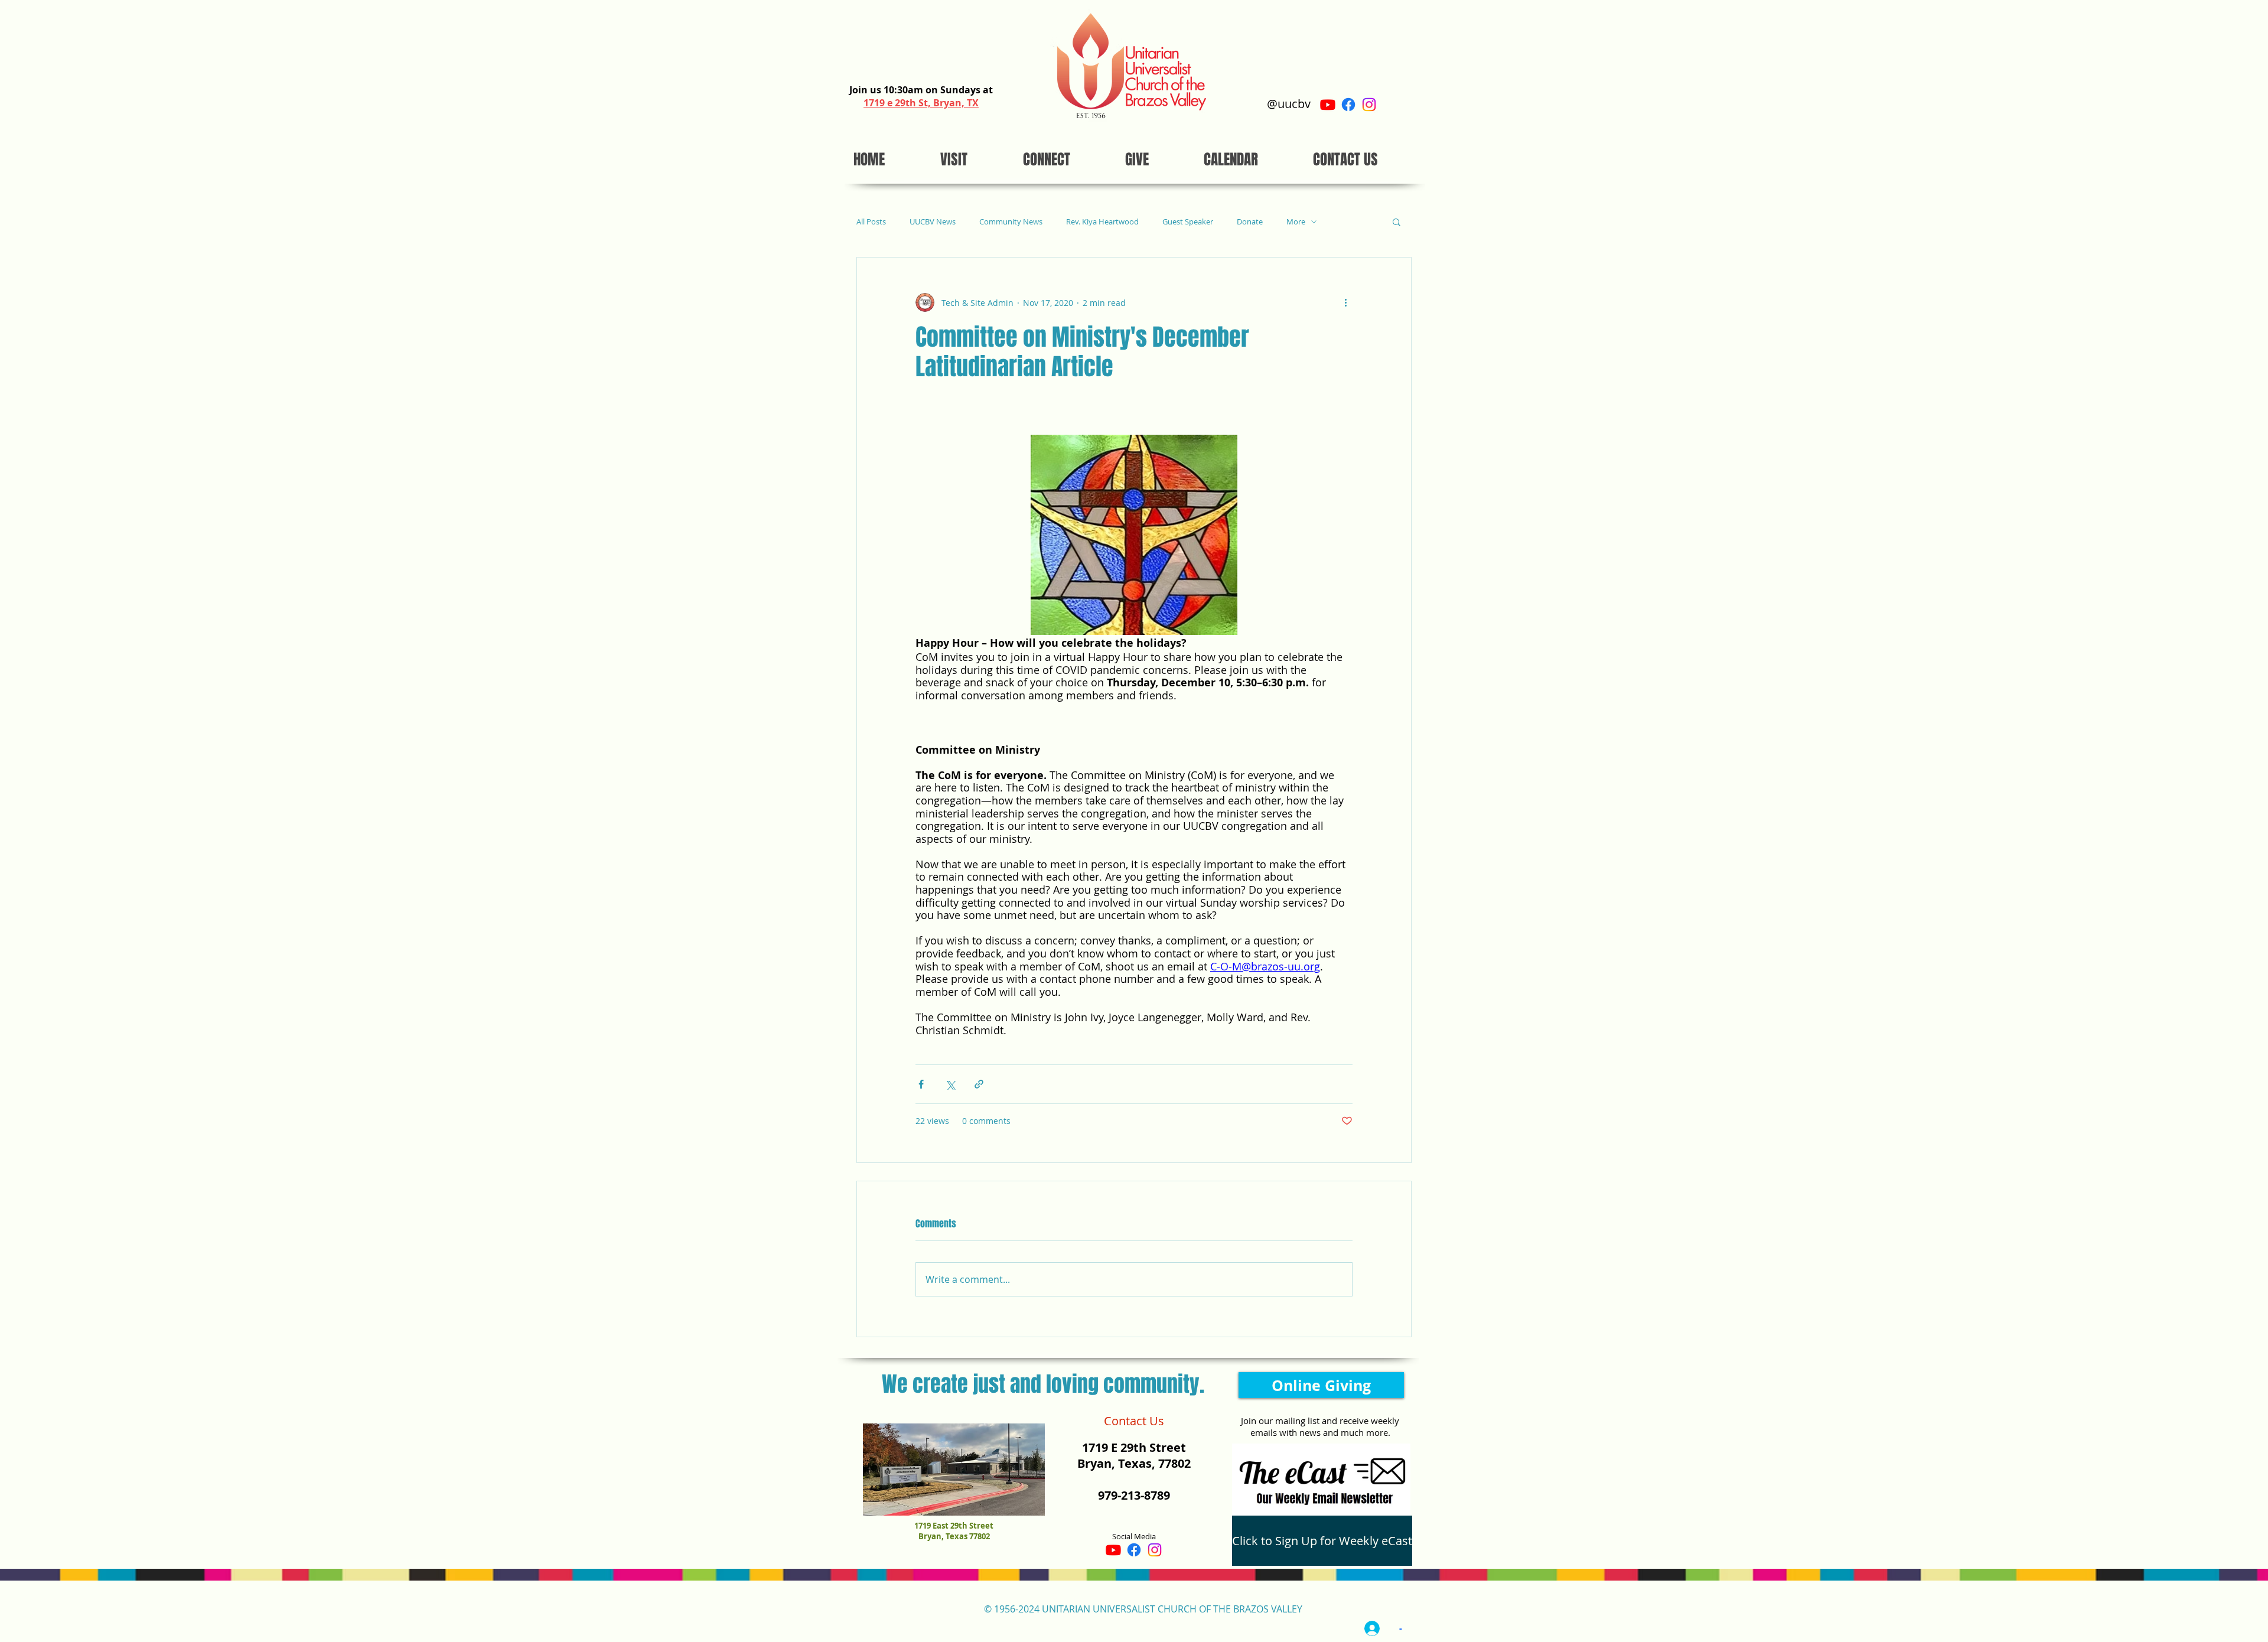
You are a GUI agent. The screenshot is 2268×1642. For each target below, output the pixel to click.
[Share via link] (979, 1084)
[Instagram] (1369, 105)
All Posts (871, 222)
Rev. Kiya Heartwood (1102, 222)
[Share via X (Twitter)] (950, 1084)
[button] (1397, 221)
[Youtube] (1328, 105)
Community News (1011, 222)
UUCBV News (933, 222)
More (1296, 222)
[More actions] (1345, 302)
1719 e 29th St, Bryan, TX (921, 103)
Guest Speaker (1188, 222)
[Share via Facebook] (921, 1084)
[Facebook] (1348, 105)
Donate (1250, 222)
